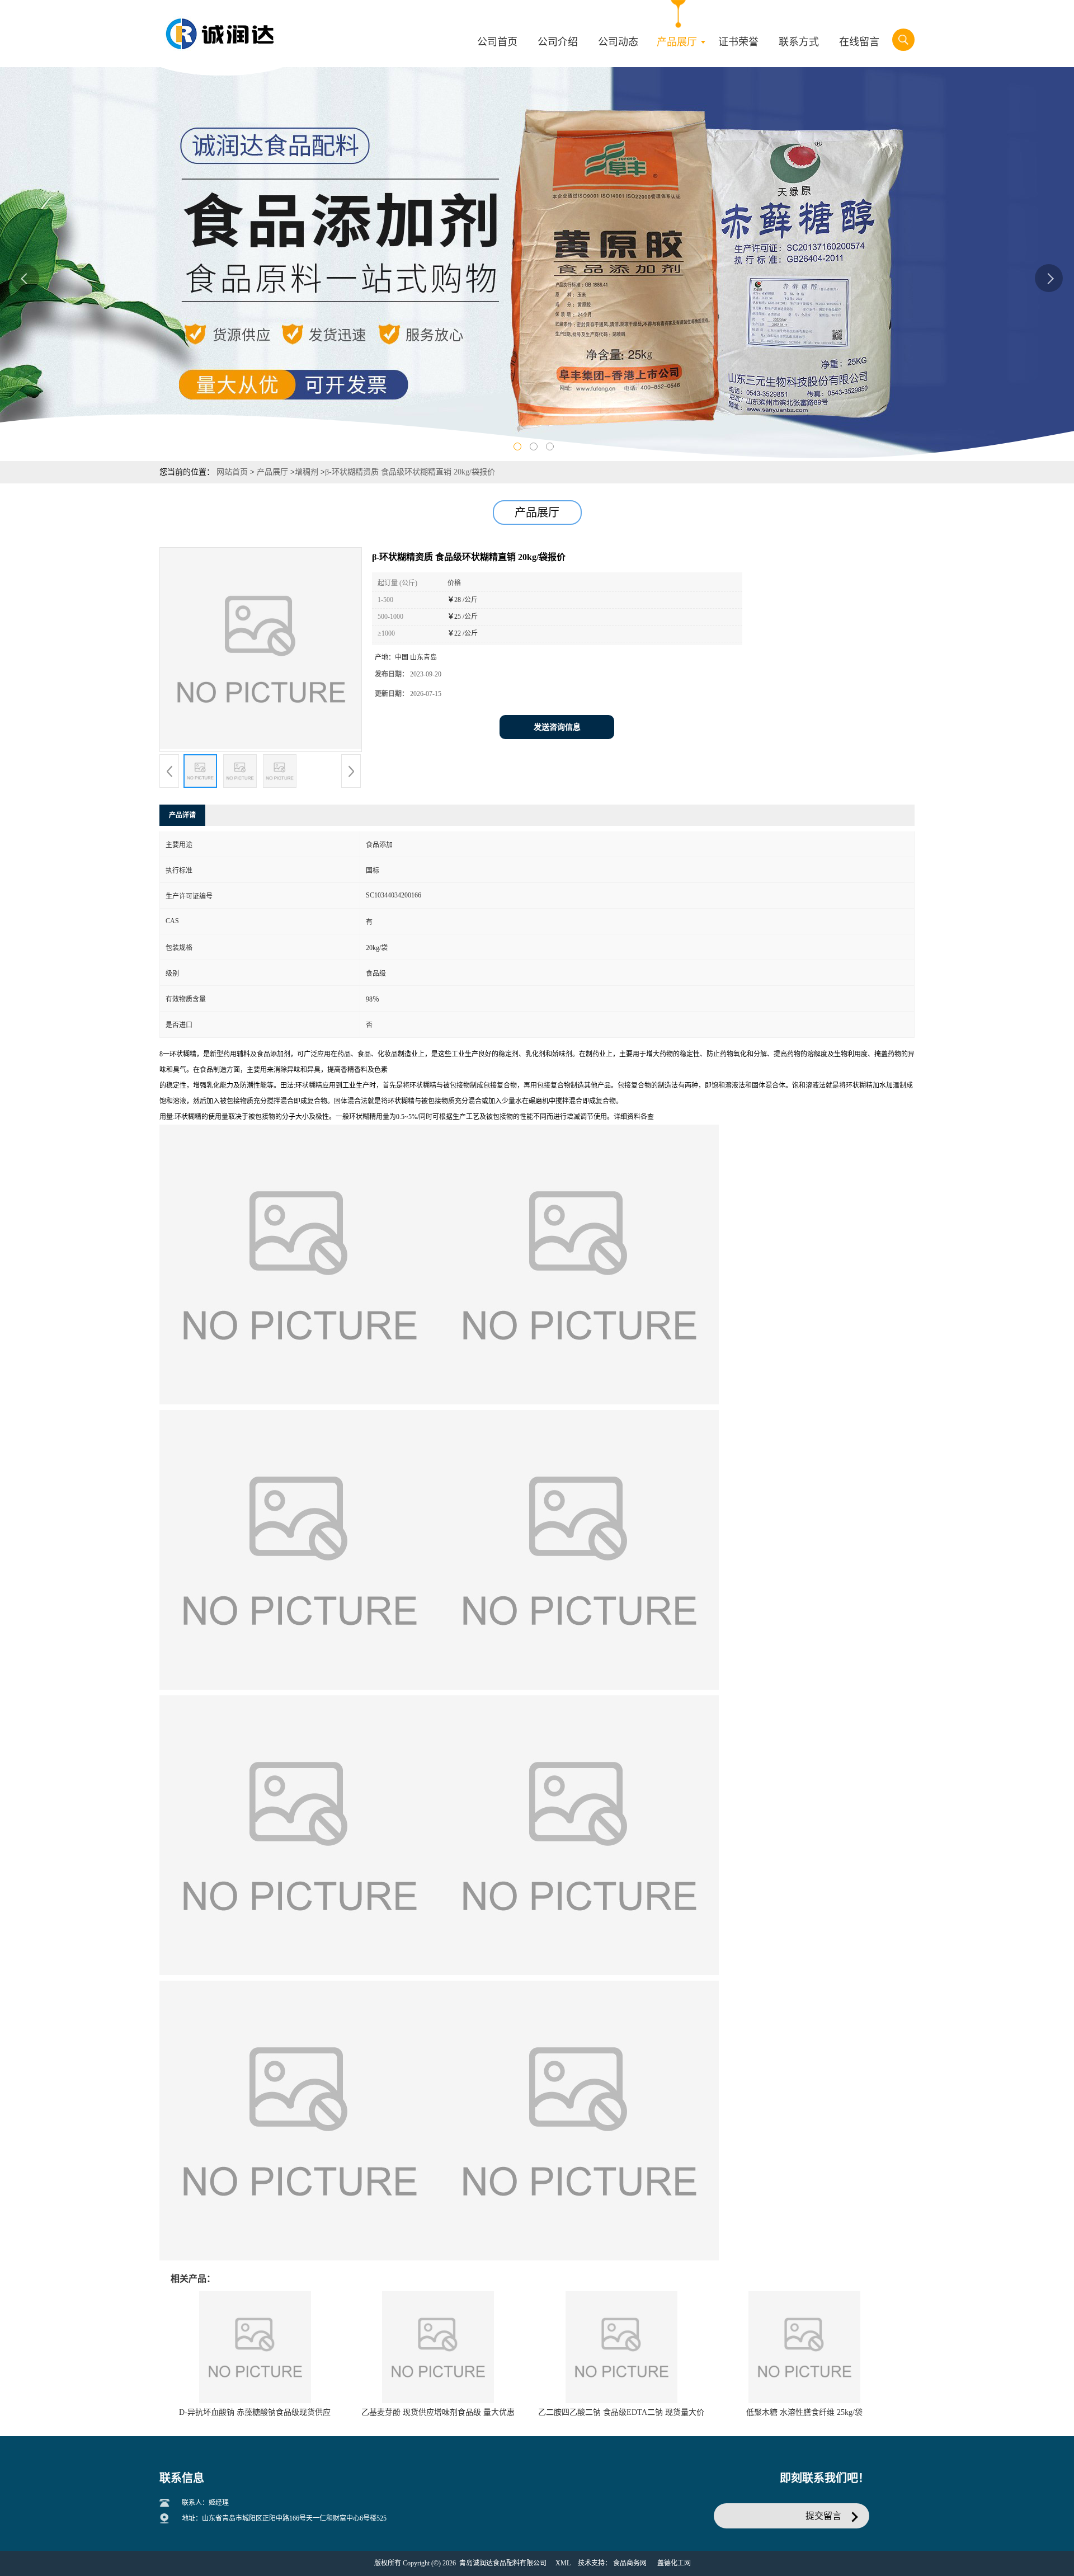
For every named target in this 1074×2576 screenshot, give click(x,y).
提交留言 (823, 2516)
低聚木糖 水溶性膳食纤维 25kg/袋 (804, 2412)
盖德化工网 (674, 2563)
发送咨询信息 (557, 727)
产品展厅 (272, 472)
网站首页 (232, 472)
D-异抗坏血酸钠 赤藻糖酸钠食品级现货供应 (255, 2412)
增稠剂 (307, 472)
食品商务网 (630, 2563)
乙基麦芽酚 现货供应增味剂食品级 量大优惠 (438, 2412)
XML (563, 2563)
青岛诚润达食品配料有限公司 (503, 2563)
